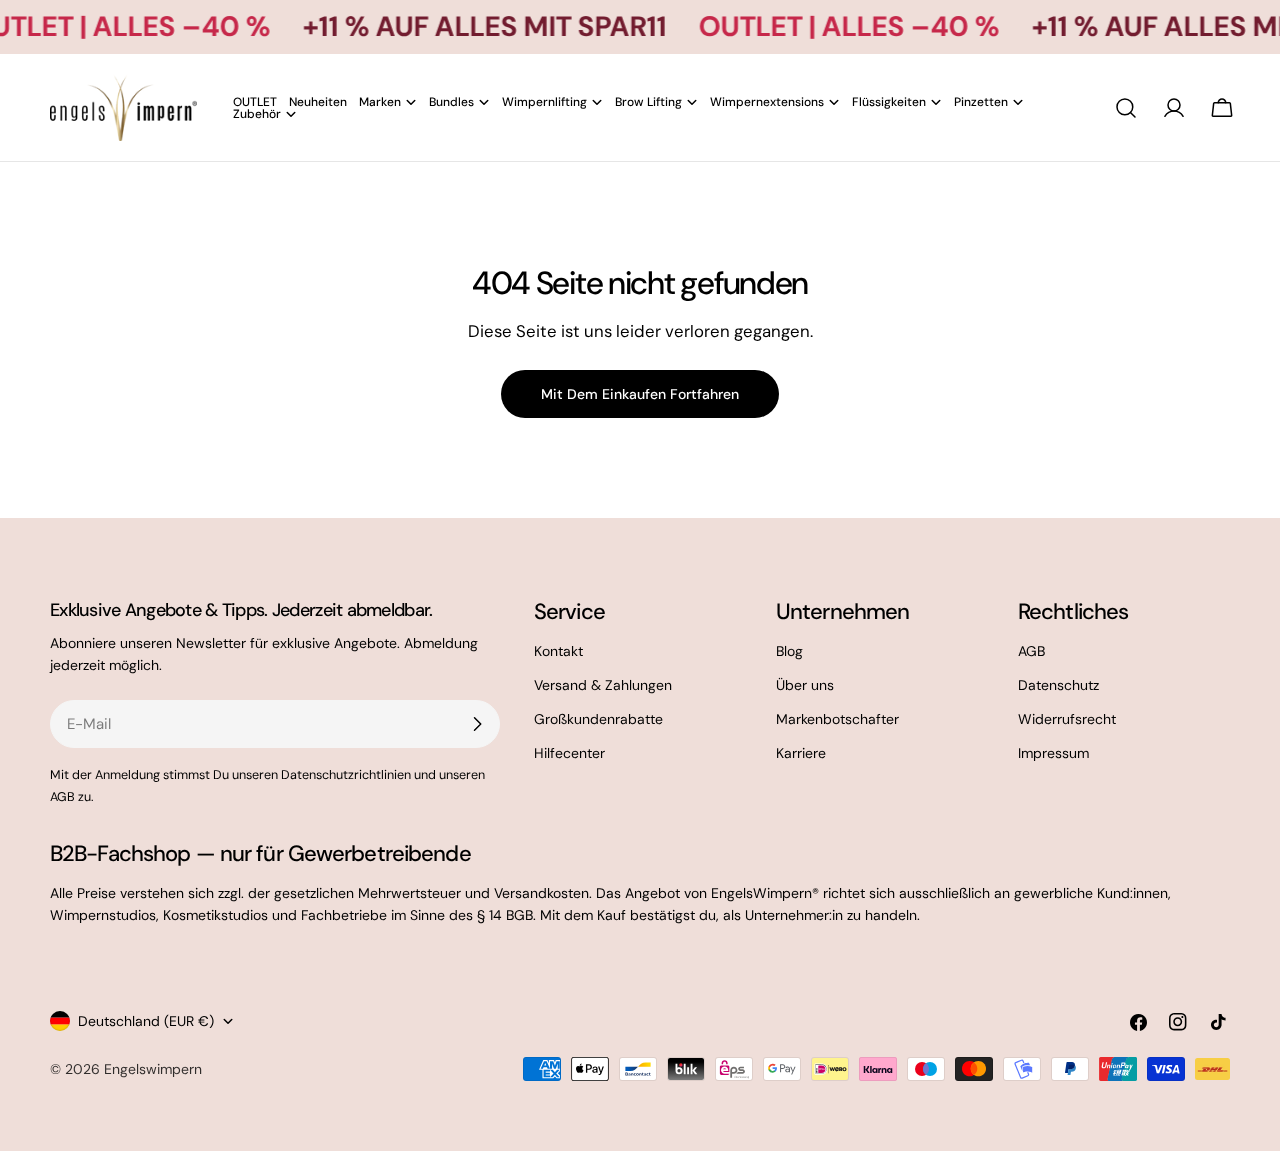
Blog (789, 651)
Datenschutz (1058, 685)
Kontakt (558, 651)
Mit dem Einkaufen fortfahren (640, 394)
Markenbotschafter (837, 719)
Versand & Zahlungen (603, 685)
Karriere (801, 753)
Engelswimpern (153, 1069)
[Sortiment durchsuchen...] (1126, 108)
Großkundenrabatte (598, 719)
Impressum (1053, 753)
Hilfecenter (569, 753)
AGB (1031, 651)
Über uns (805, 685)
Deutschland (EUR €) (146, 1021)
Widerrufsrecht (1067, 719)
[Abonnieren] (477, 724)
